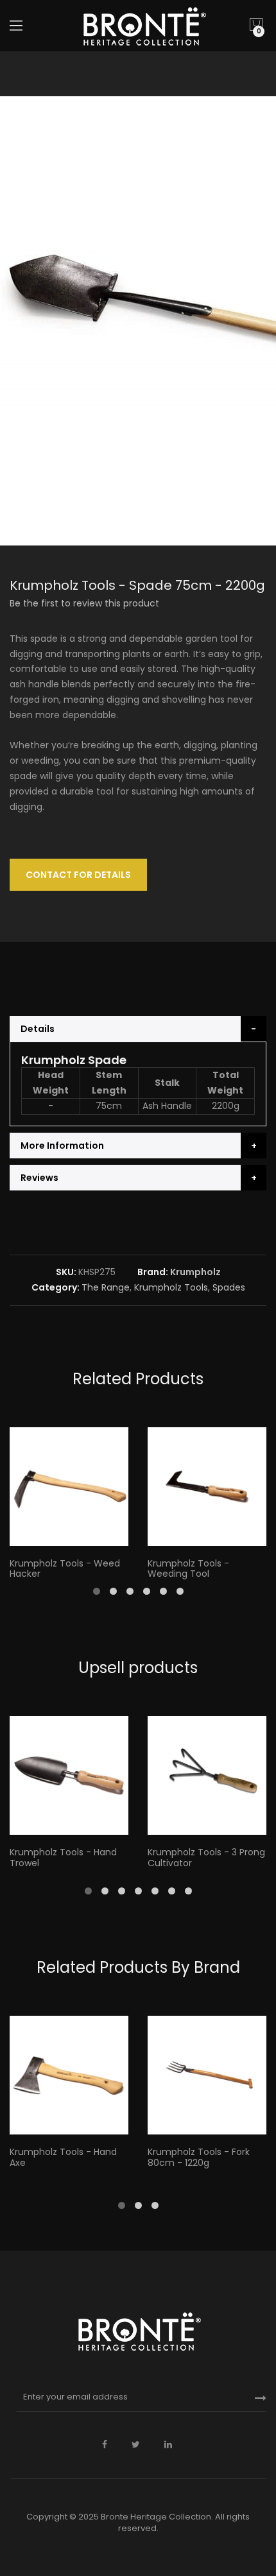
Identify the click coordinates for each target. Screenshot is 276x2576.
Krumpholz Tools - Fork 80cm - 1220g (199, 2157)
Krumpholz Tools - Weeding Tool (188, 1569)
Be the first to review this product (84, 603)
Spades (229, 1287)
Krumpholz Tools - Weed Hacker (65, 1569)
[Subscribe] (261, 2398)
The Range (106, 1287)
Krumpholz (195, 1272)
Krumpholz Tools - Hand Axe (63, 2157)
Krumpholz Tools (171, 1287)
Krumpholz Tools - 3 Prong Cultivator (206, 1858)
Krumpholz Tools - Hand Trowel (63, 1858)
